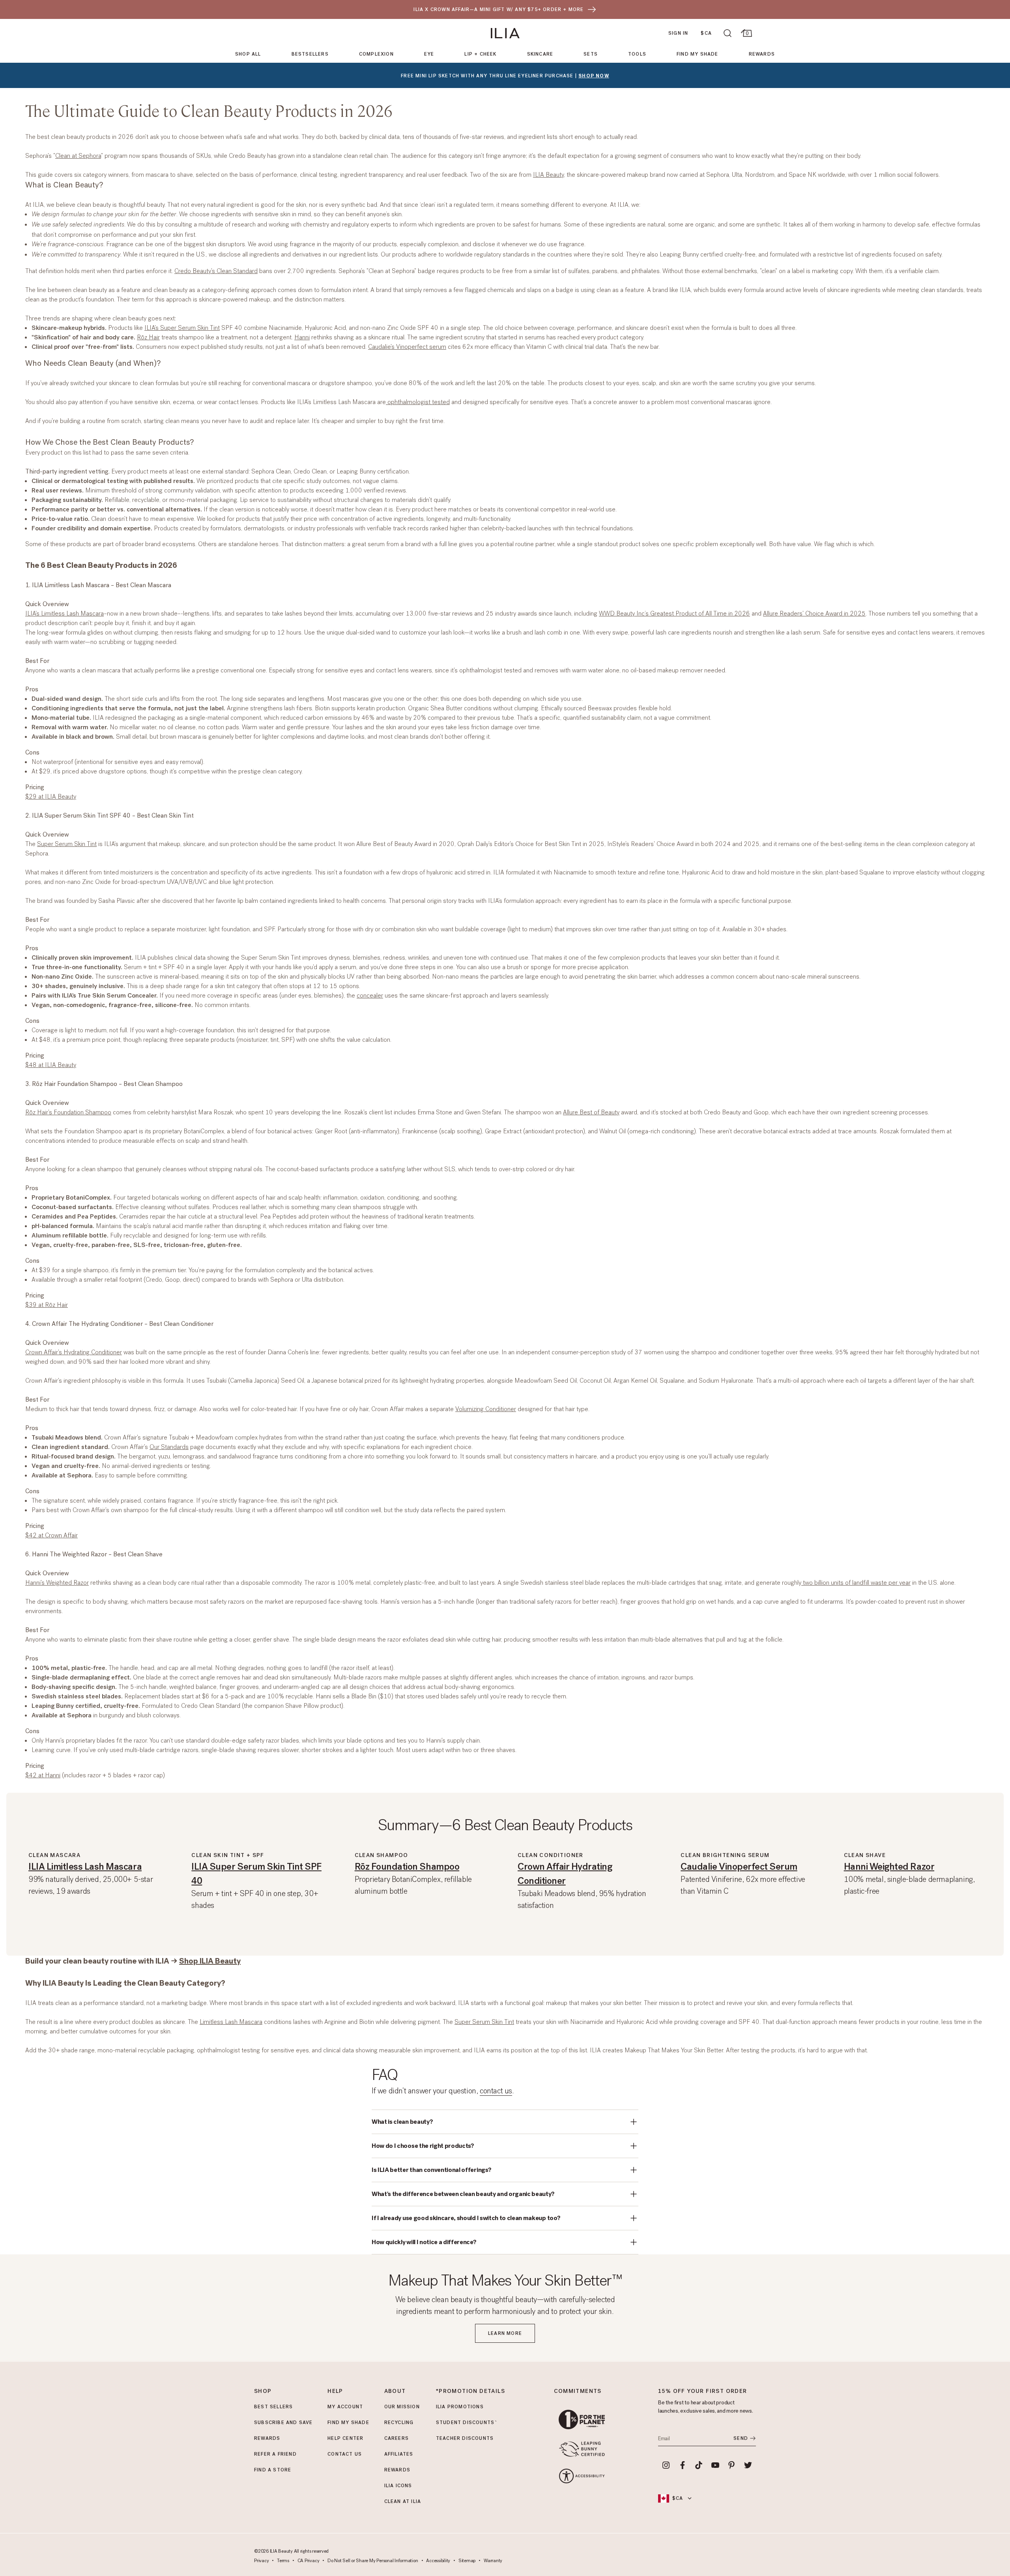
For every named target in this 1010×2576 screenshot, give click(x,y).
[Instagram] (666, 2465)
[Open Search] (728, 33)
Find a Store (273, 2470)
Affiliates (399, 2454)
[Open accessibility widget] (582, 2476)
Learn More (505, 2333)
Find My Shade (698, 54)
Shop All (248, 54)
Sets (591, 54)
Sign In (678, 33)
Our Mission (402, 2407)
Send (741, 2438)
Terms (283, 2561)
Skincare (540, 54)
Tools (637, 54)
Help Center (345, 2438)
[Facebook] (683, 2465)
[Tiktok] (699, 2465)
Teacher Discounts (465, 2438)
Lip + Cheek (480, 54)
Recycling (399, 2422)
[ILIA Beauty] (505, 33)
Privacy (261, 2561)
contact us (496, 2091)
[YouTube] (715, 2465)
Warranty (493, 2561)
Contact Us (345, 2454)
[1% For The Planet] (582, 2420)
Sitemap (467, 2561)
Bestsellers (310, 54)
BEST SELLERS (273, 2407)
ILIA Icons (398, 2486)
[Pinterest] (732, 2465)
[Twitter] (748, 2465)
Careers (397, 2438)
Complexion (376, 54)
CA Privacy (309, 2561)
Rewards (762, 54)
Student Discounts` (467, 2422)
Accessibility (438, 2561)
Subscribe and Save (283, 2422)
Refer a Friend (275, 2454)
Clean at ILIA (403, 2501)
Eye (429, 54)
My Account (345, 2407)
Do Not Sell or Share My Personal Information (373, 2561)
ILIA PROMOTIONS (460, 2407)
